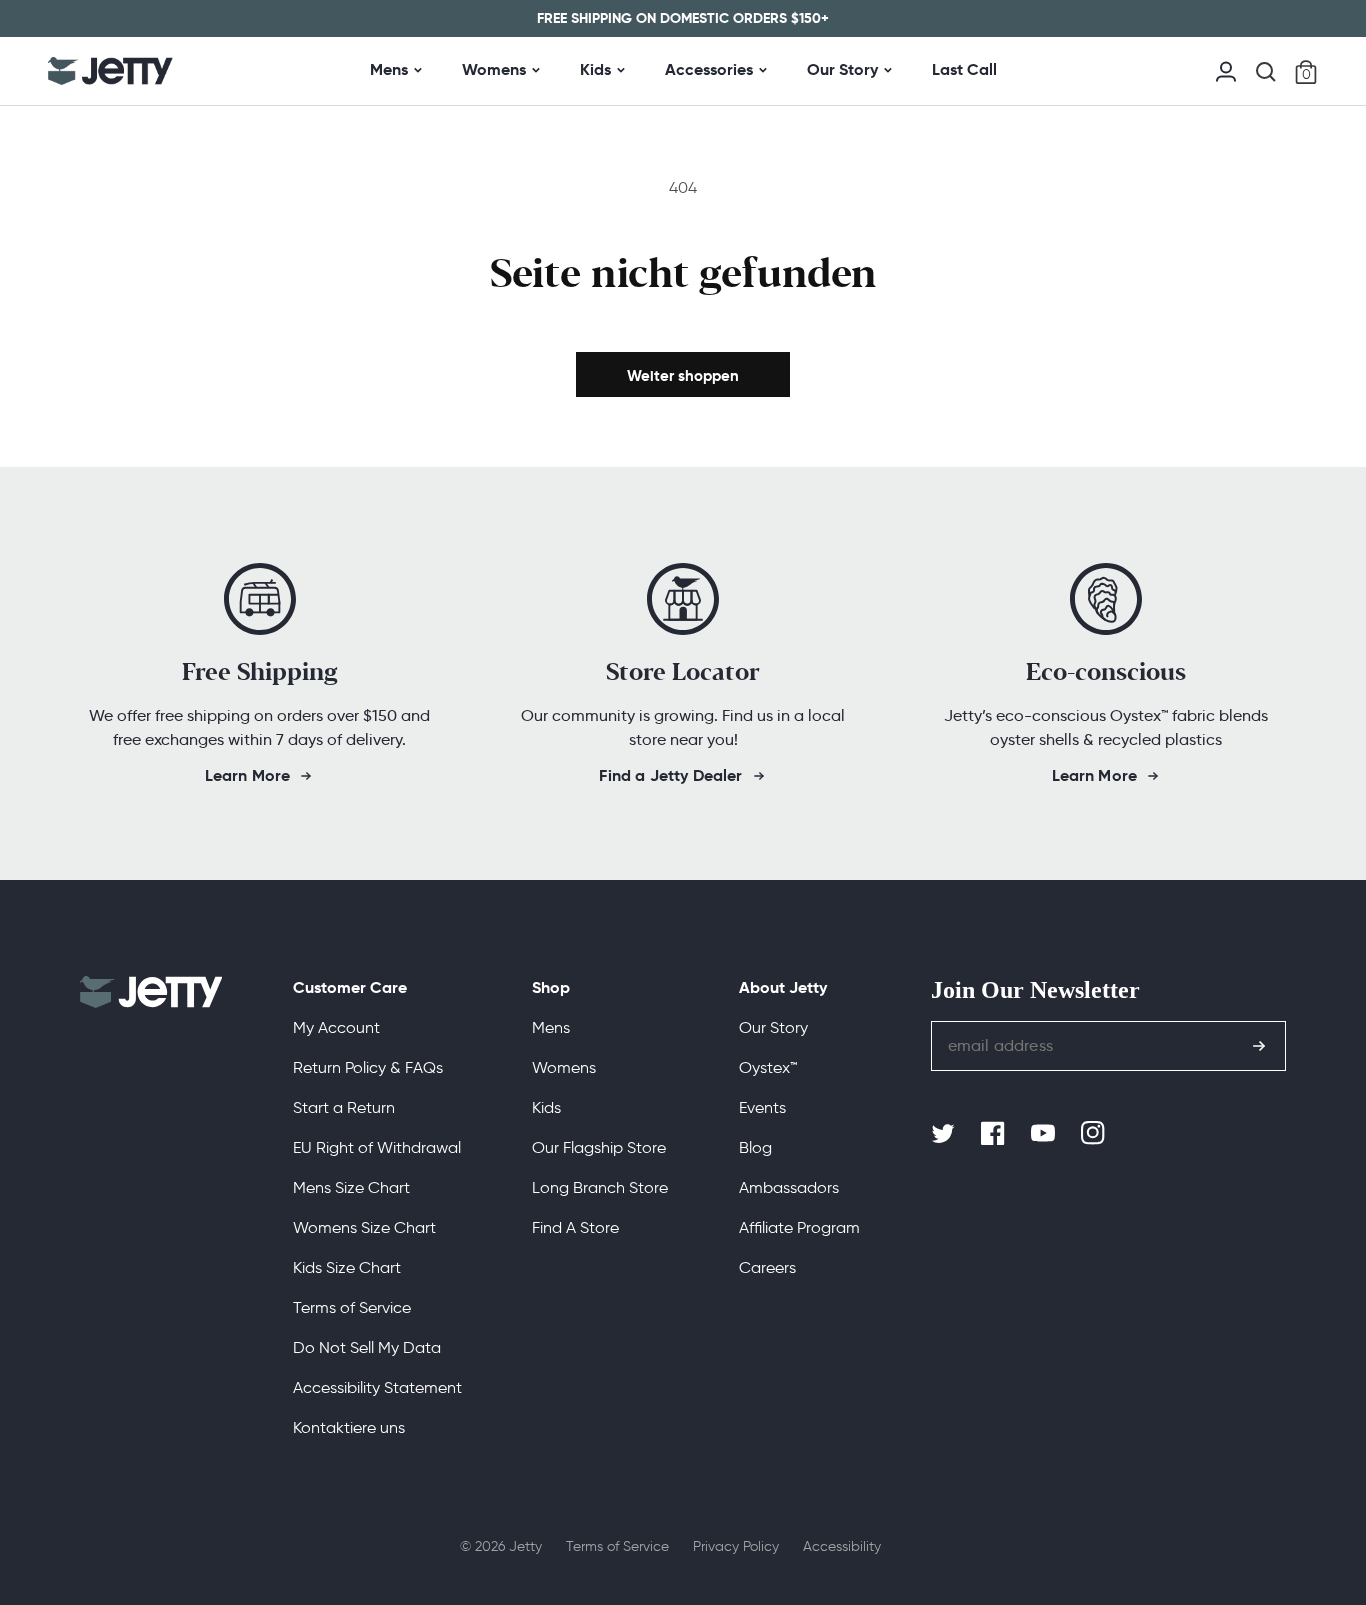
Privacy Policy (736, 1546)
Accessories (709, 69)
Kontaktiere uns (349, 1427)
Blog (755, 1147)
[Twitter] (945, 1134)
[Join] (1259, 1046)
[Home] (110, 71)
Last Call (964, 69)
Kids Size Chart (347, 1267)
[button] (1266, 72)
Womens (494, 69)
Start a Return (344, 1107)
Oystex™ (768, 1067)
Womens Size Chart (364, 1227)
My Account (336, 1027)
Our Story (842, 69)
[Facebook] (995, 1134)
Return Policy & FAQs (368, 1067)
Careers (767, 1267)
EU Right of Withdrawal (377, 1147)
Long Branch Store (600, 1187)
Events (762, 1107)
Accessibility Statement (377, 1387)
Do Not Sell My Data (367, 1347)
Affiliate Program (799, 1227)
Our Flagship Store (599, 1147)
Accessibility (842, 1546)
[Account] (1226, 69)
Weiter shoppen (683, 375)
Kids (595, 69)
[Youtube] (1045, 1134)
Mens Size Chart (351, 1187)
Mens (389, 69)
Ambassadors (789, 1187)
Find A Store (575, 1227)
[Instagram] (1095, 1134)
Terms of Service (352, 1307)
